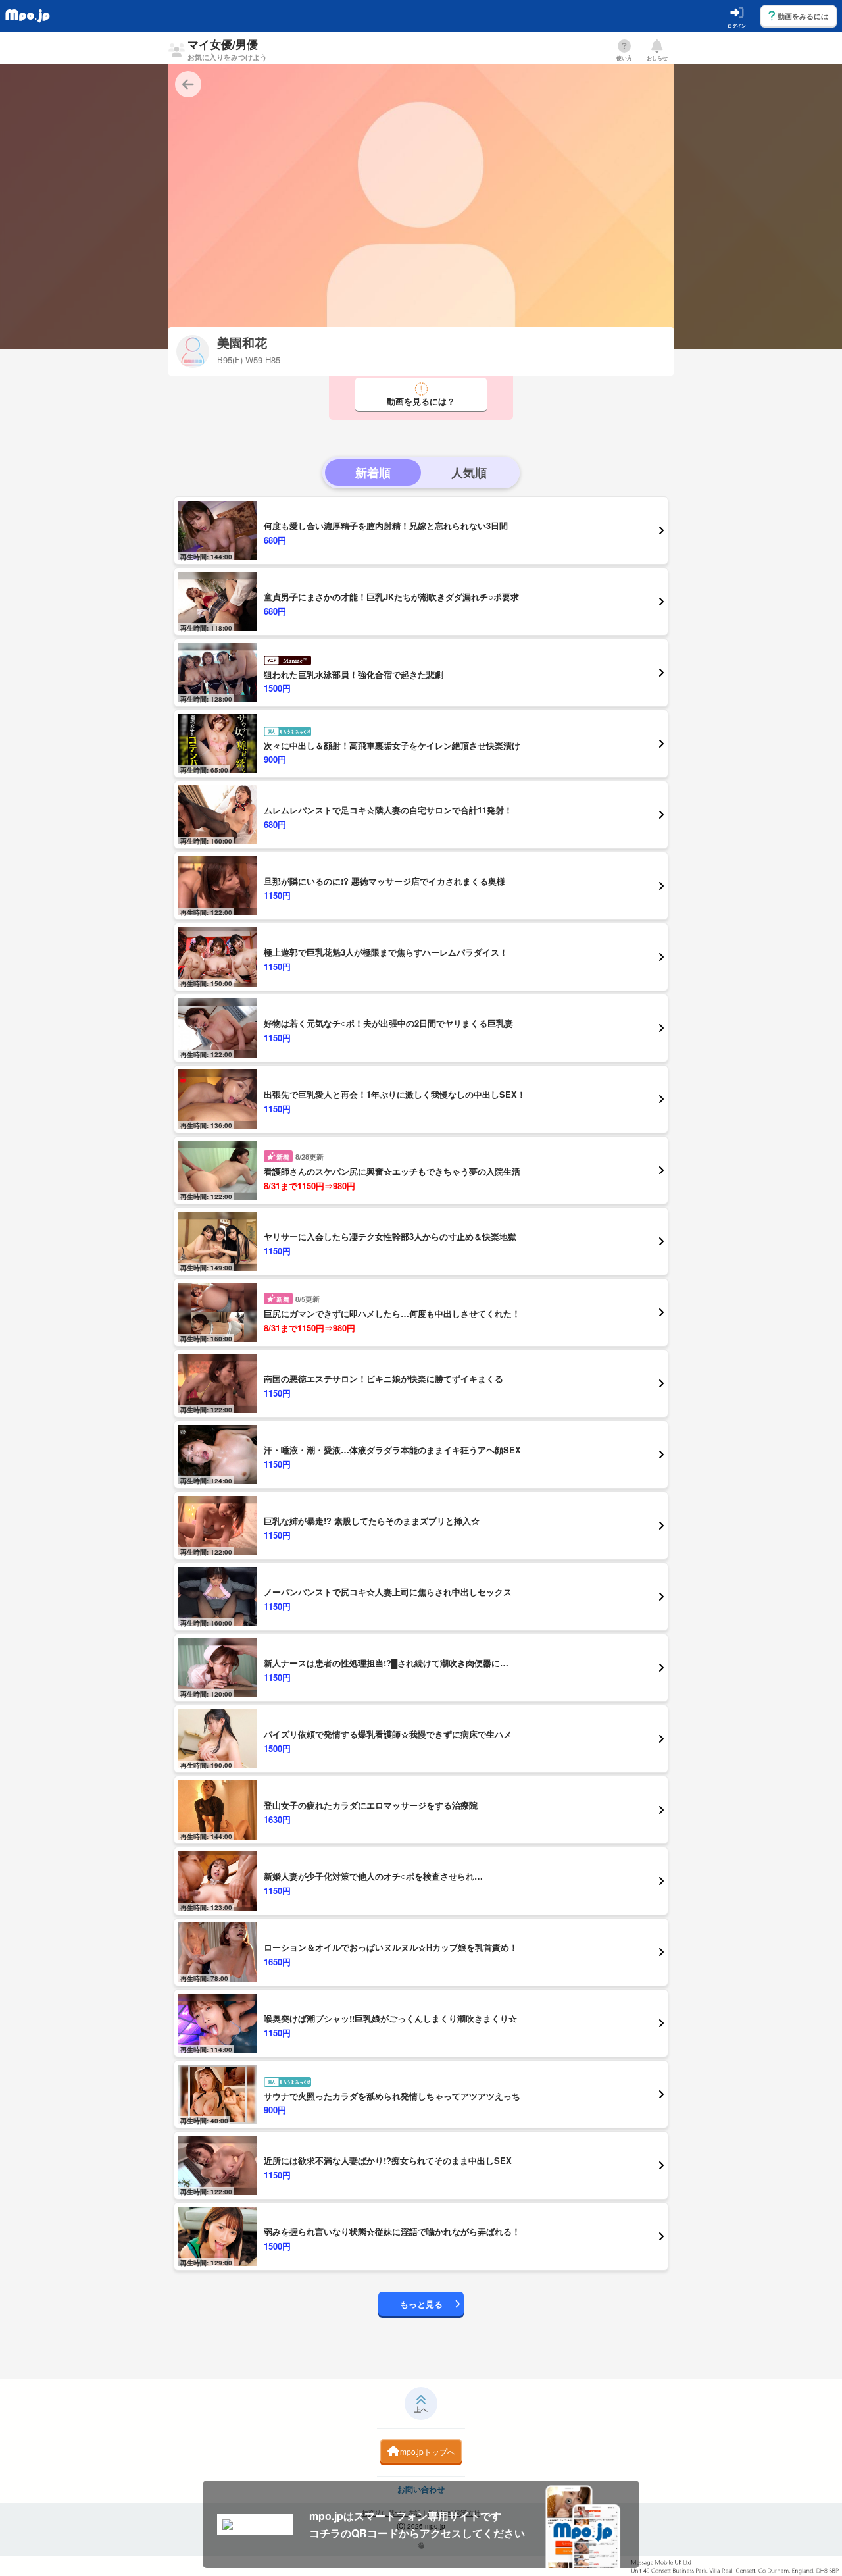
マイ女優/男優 (227, 49)
